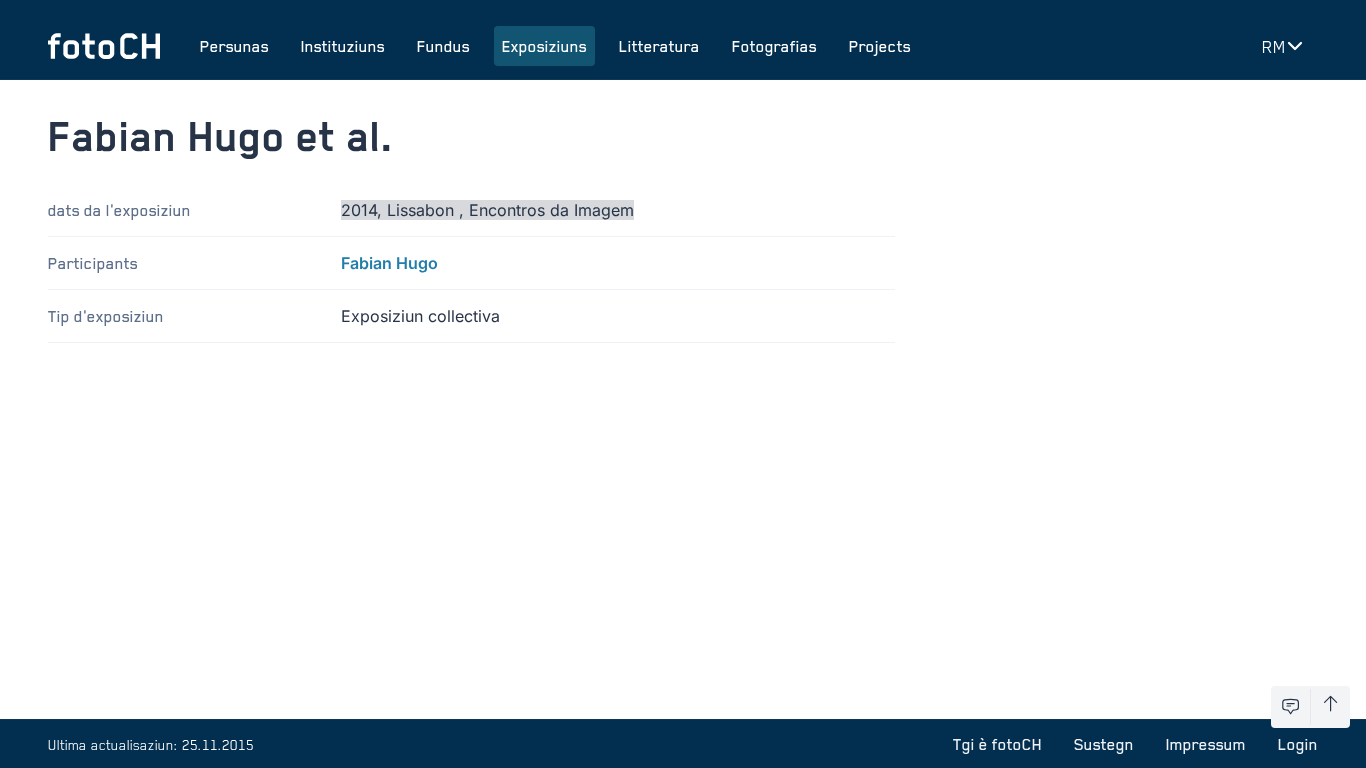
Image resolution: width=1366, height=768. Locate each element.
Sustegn (1104, 744)
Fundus (443, 46)
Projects (880, 46)
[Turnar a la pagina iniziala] (104, 46)
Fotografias (774, 46)
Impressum (1206, 744)
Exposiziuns (544, 46)
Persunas (234, 46)
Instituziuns (343, 46)
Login (1298, 744)
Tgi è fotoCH (997, 744)
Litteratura (659, 46)
